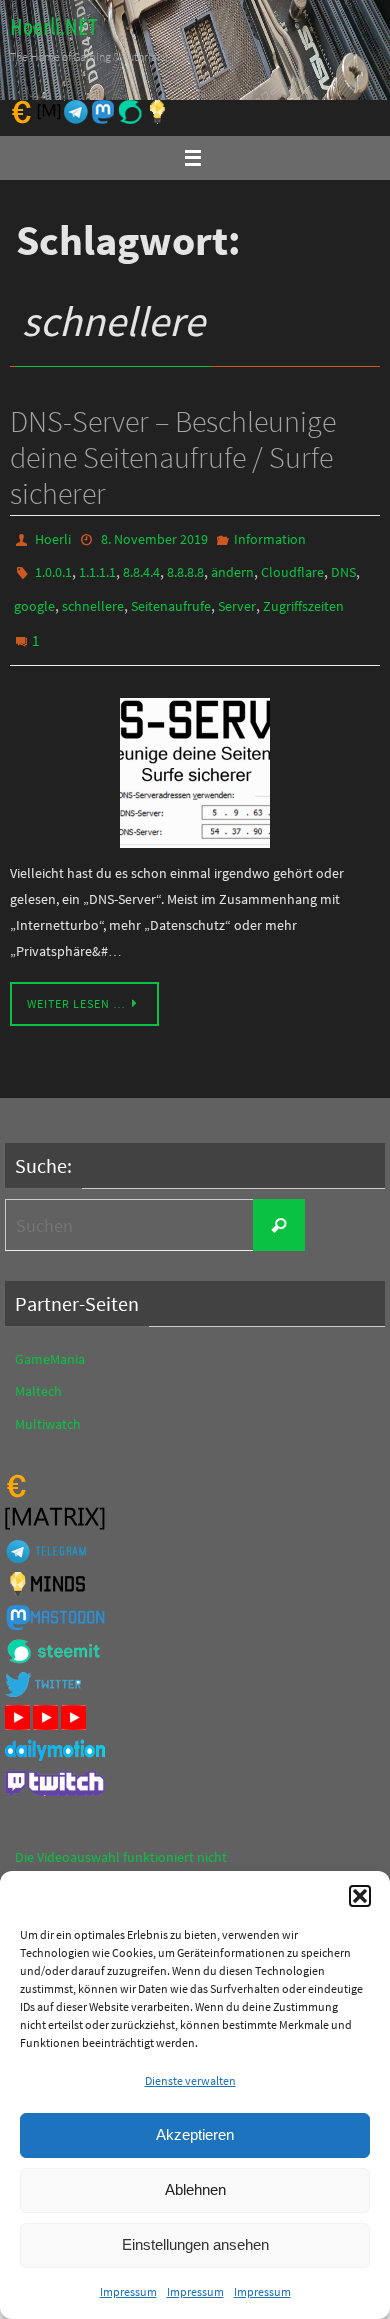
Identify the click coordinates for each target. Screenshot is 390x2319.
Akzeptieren (195, 2134)
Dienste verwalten (190, 2080)
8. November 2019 (154, 538)
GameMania (50, 1339)
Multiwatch (48, 1403)
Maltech (38, 1371)
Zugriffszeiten (303, 596)
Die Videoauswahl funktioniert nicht (121, 1836)
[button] (360, 1896)
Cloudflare (292, 567)
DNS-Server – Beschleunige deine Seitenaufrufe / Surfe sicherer (173, 457)
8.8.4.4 (141, 567)
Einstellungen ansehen (195, 2244)
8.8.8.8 (185, 567)
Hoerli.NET (53, 28)
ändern (232, 567)
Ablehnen (195, 2189)
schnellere (93, 596)
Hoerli (53, 538)
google (34, 596)
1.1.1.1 (97, 567)
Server (237, 596)
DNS (343, 567)
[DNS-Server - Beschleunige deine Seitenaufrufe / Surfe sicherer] (195, 753)
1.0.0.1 (53, 567)
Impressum (128, 2291)
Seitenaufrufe (171, 596)
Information (270, 538)
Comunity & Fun (63, 1868)
